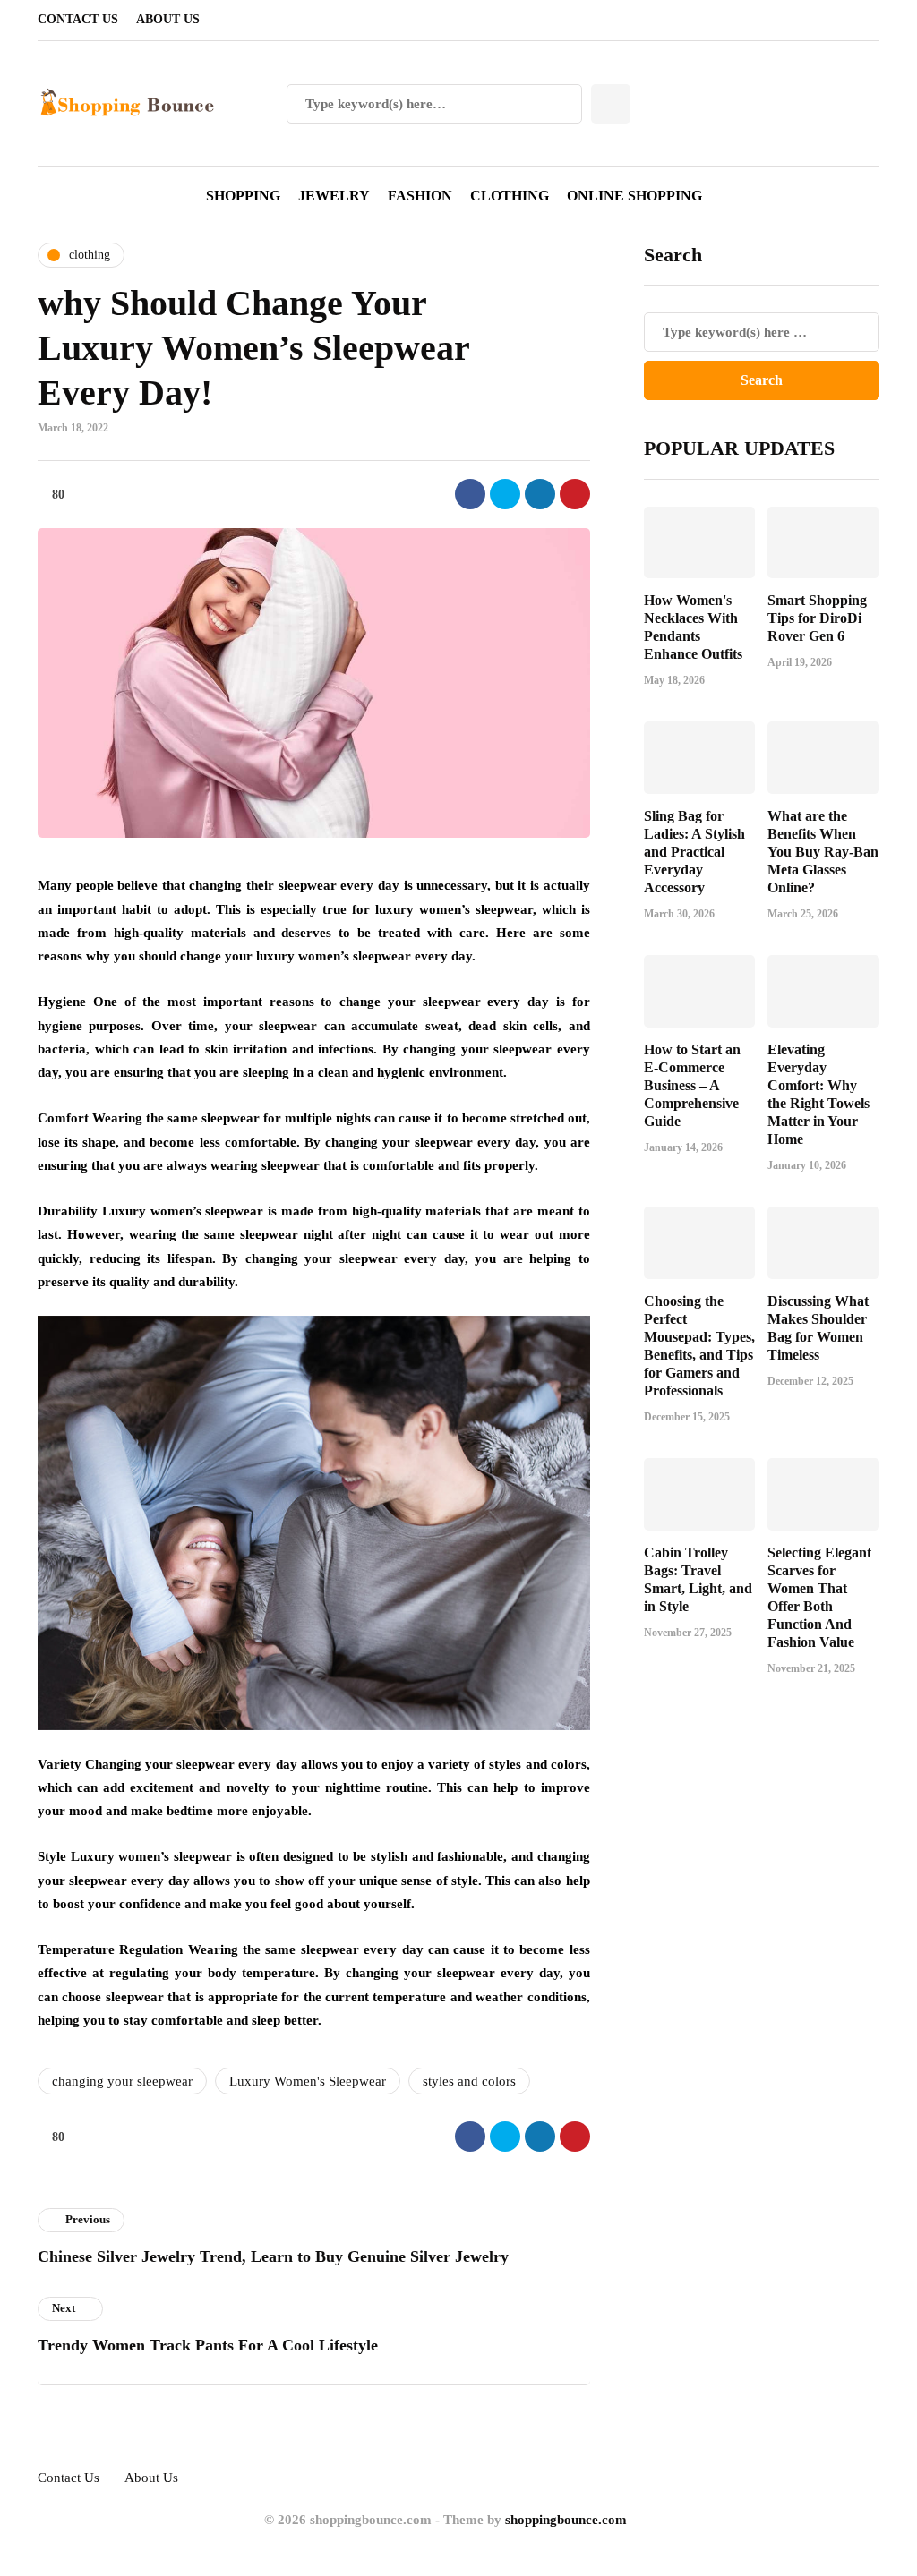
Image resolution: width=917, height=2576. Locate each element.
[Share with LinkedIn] (540, 494)
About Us (168, 19)
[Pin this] (575, 494)
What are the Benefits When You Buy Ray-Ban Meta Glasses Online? (823, 852)
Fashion (420, 196)
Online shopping (634, 196)
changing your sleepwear (122, 2081)
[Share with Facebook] (470, 494)
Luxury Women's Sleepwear (308, 2081)
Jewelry (334, 196)
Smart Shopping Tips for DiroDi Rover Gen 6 (817, 618)
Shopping (243, 196)
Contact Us (78, 19)
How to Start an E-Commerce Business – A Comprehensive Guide (692, 1085)
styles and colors (469, 2081)
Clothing (510, 196)
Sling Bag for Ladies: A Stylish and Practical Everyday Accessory (694, 852)
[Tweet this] (505, 494)
